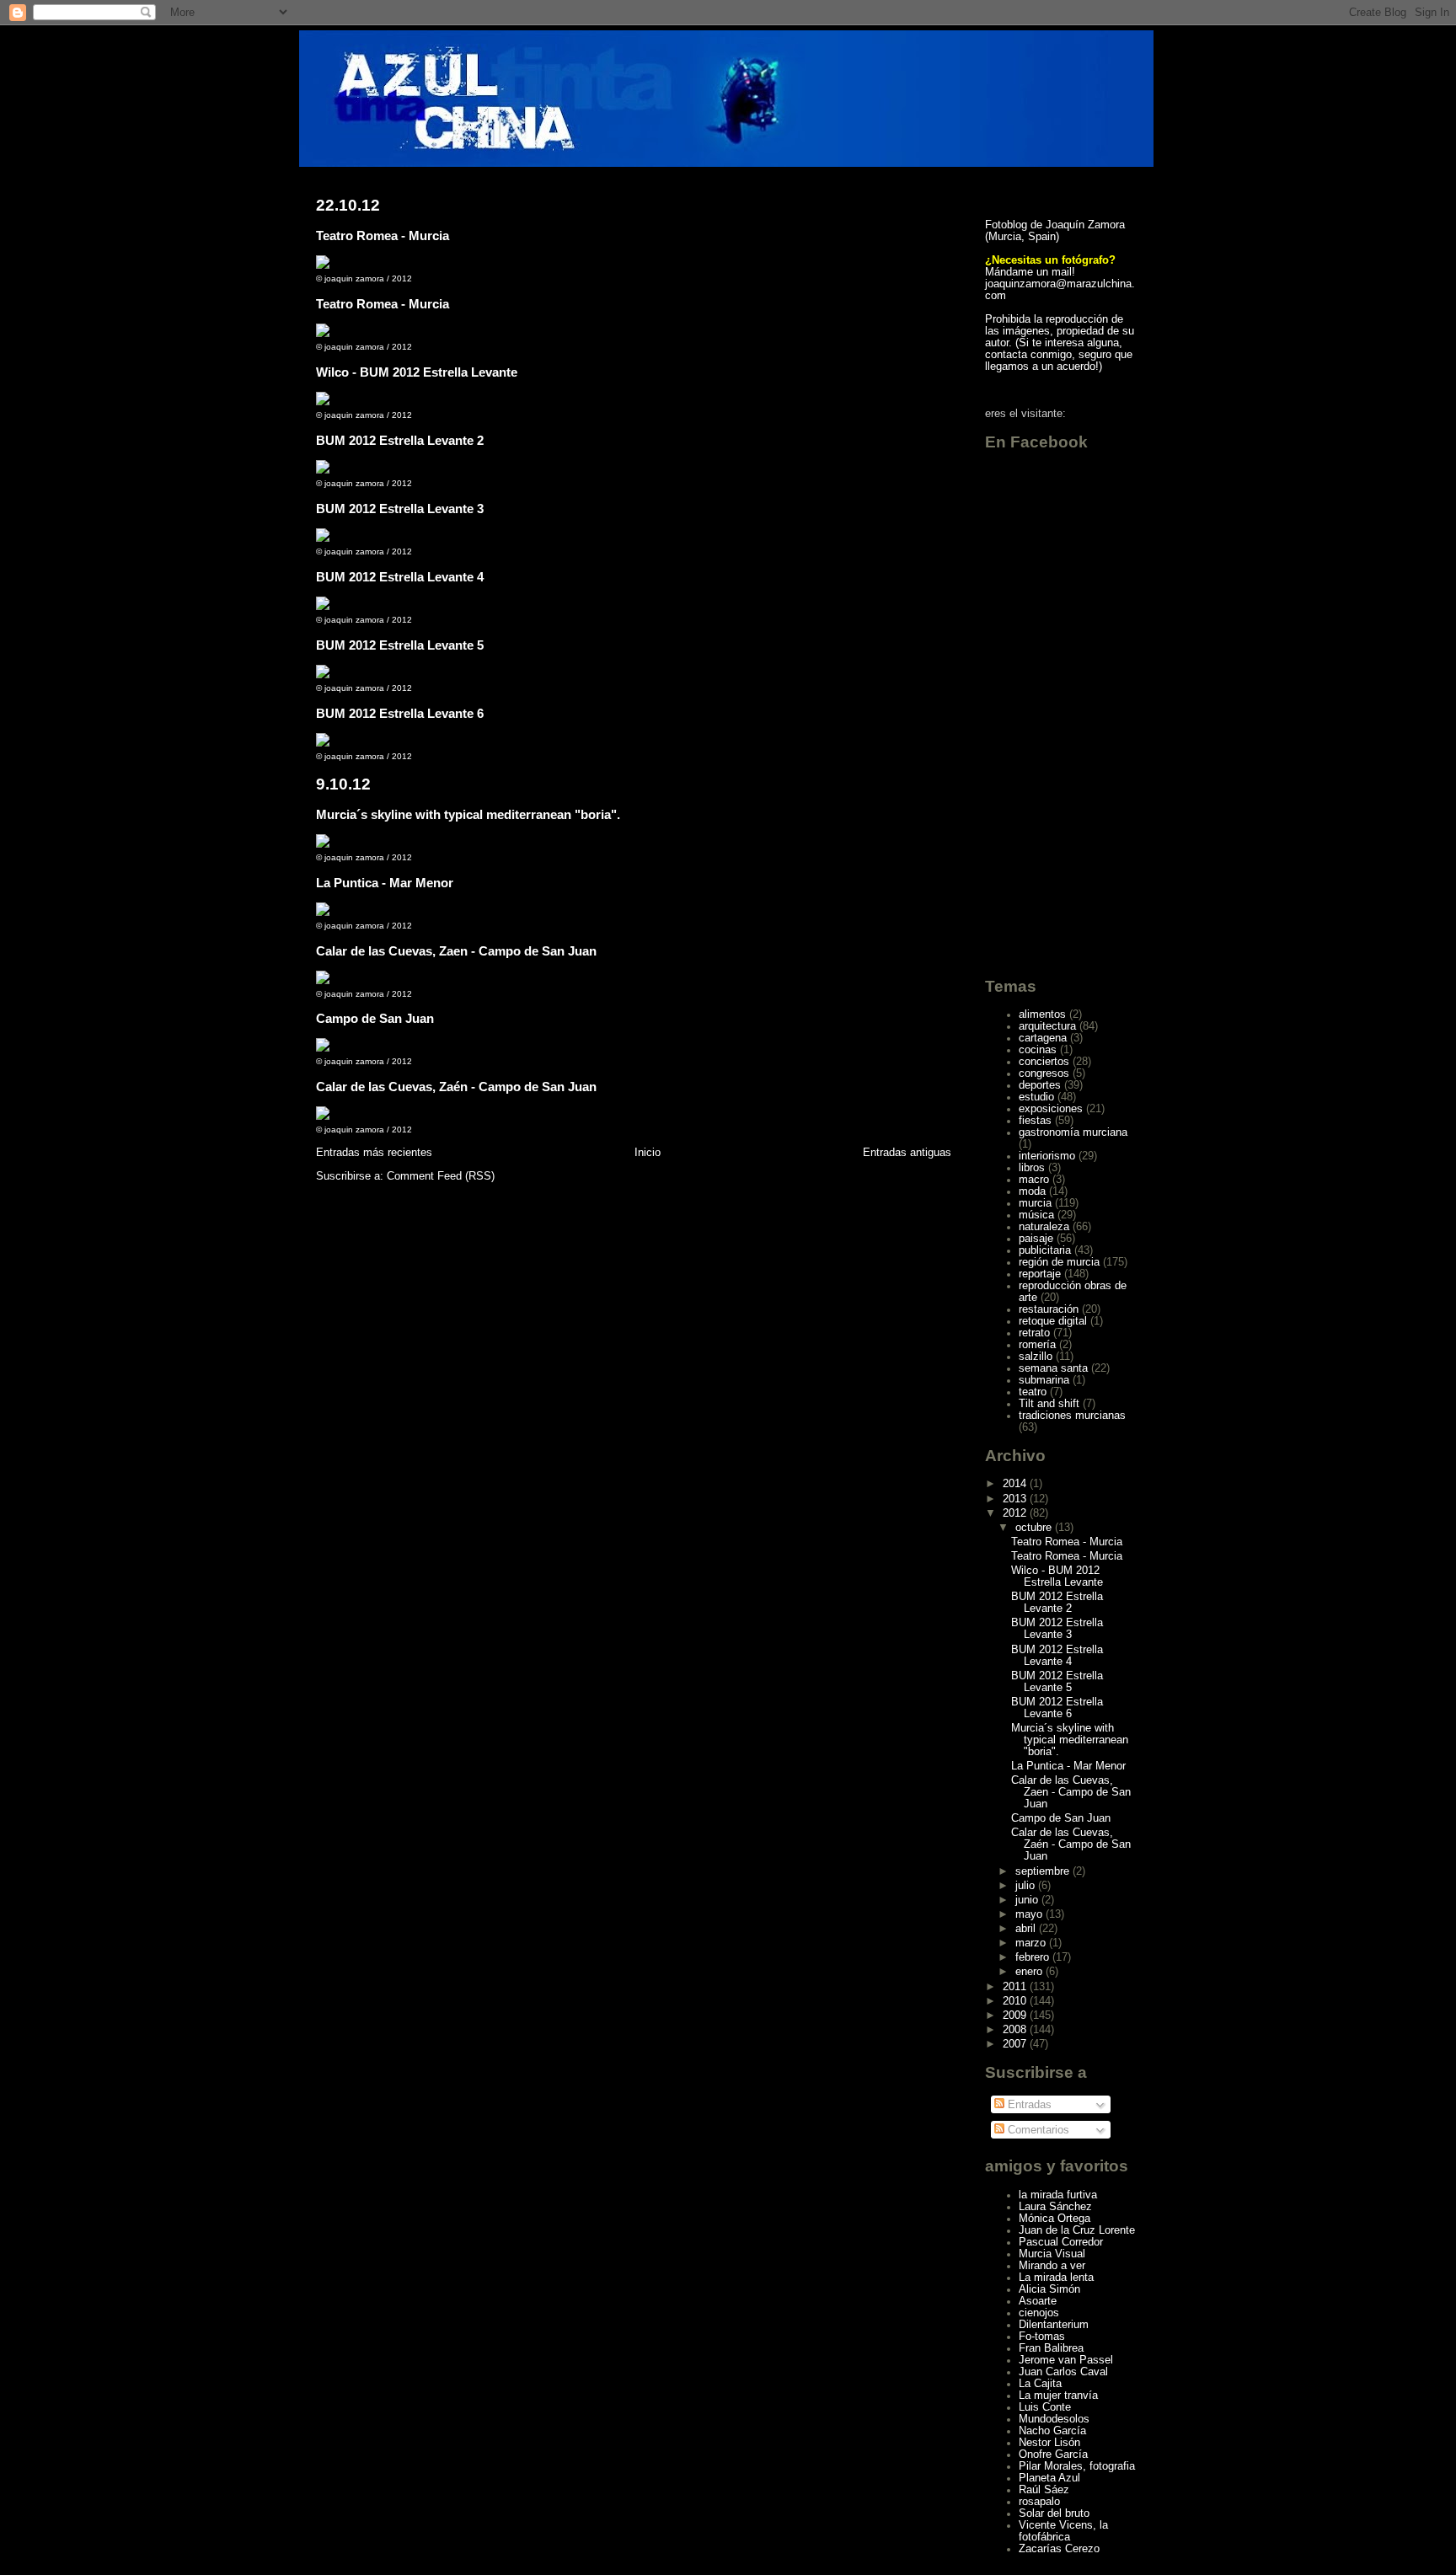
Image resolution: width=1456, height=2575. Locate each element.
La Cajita (1040, 2384)
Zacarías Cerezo (1059, 2549)
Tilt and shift (1049, 1404)
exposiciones (1051, 1109)
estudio (1036, 1097)
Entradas (1028, 2105)
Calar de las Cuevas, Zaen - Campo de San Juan (456, 951)
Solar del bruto (1054, 2513)
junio (1028, 1900)
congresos (1044, 1073)
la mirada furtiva (1058, 2195)
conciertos (1044, 1062)
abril (1027, 1929)
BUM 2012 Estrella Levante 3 (400, 509)
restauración (1049, 1309)
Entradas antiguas (907, 1152)
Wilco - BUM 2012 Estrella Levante (417, 372)
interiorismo (1047, 1156)
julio (1027, 1886)
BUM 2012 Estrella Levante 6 (400, 713)
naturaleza (1044, 1227)
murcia (1035, 1203)
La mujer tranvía (1058, 2396)
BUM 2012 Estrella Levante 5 (400, 645)
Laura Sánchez (1055, 2207)
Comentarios (1037, 2130)
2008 (1016, 2030)
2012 (1016, 1513)
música (1036, 1215)
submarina (1044, 1380)
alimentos (1042, 1014)
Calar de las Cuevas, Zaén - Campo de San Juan (456, 1087)
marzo (1032, 1943)
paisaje (1036, 1239)
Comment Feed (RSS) (441, 1176)
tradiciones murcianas (1072, 1416)
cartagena (1043, 1038)
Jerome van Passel (1066, 2360)
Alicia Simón (1049, 2289)
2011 (1016, 1987)
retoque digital (1053, 1321)
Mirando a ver (1052, 2266)
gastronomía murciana (1073, 1132)
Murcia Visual (1052, 2254)
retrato (1034, 1333)
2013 (1016, 1499)
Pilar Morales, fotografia (1077, 2466)
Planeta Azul (1049, 2478)
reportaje (1040, 1274)
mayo (1030, 1914)
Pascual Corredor (1061, 2242)
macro (1034, 1180)
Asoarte (1038, 2301)
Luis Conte (1045, 2407)
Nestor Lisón (1049, 2443)
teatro (1033, 1392)
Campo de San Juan (375, 1018)
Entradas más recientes (374, 1152)
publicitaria (1045, 1250)
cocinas (1038, 1050)
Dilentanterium (1054, 2325)
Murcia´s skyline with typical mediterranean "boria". (468, 814)
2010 (1016, 2001)
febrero (1034, 1957)
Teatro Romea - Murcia (383, 236)
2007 (1016, 2044)
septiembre (1044, 1871)
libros (1032, 1168)
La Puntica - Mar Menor (385, 883)
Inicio (648, 1152)
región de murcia (1059, 1262)
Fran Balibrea (1051, 2348)
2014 (1016, 1484)
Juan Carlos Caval (1063, 2372)
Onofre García (1053, 2455)
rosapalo (1039, 2502)
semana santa (1053, 1368)
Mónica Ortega (1055, 2219)
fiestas (1035, 1121)
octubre (1035, 1528)
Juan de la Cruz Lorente (1077, 2230)
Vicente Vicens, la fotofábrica (1063, 2531)
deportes (1040, 1085)
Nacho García (1052, 2431)
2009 (1016, 2016)
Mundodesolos (1054, 2419)
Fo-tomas (1042, 2337)
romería (1037, 1345)
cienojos (1039, 2313)
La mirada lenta (1056, 2278)
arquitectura (1047, 1026)
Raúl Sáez (1044, 2490)
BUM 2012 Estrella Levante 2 (400, 440)
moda (1032, 1191)
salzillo (1036, 1357)
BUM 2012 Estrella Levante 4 (400, 577)
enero (1030, 1972)
